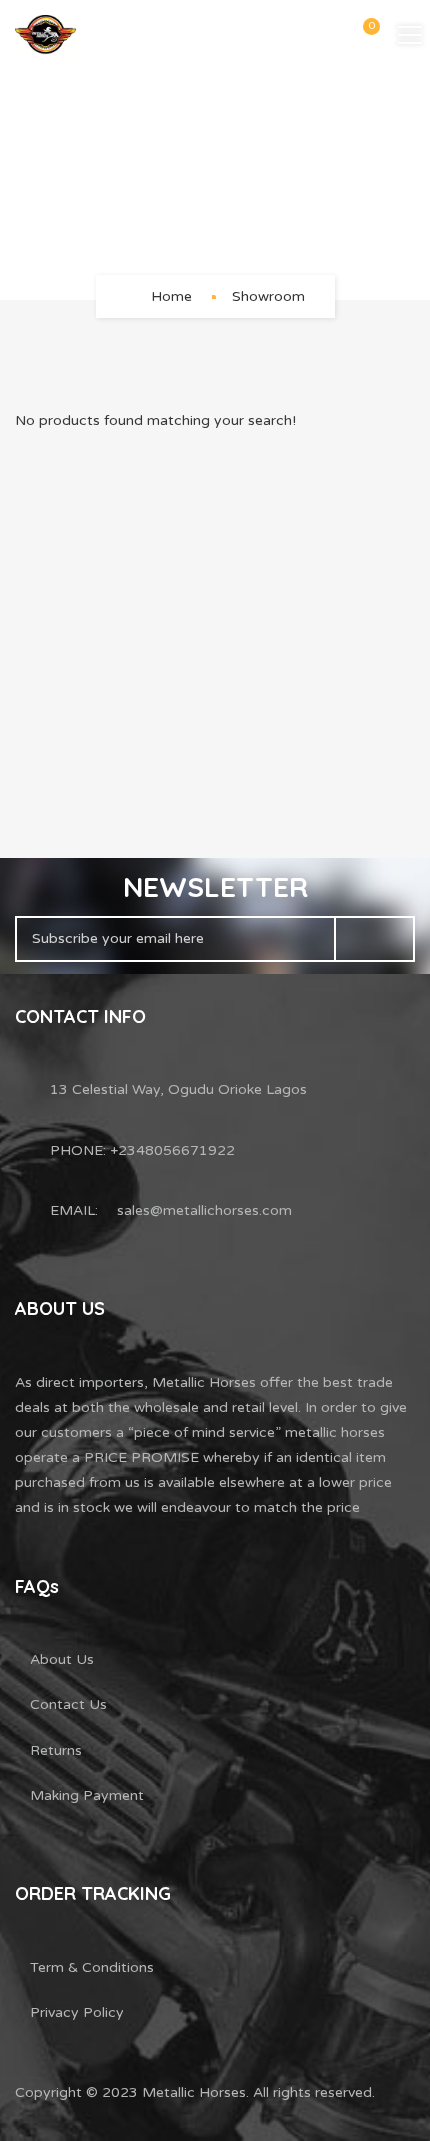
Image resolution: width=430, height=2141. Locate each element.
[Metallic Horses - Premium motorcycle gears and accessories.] (45, 34)
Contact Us (68, 1704)
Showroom (268, 296)
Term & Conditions (92, 1967)
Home (171, 296)
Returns (56, 1750)
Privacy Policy (77, 2012)
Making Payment (87, 1795)
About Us (62, 1659)
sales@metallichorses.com (204, 1210)
